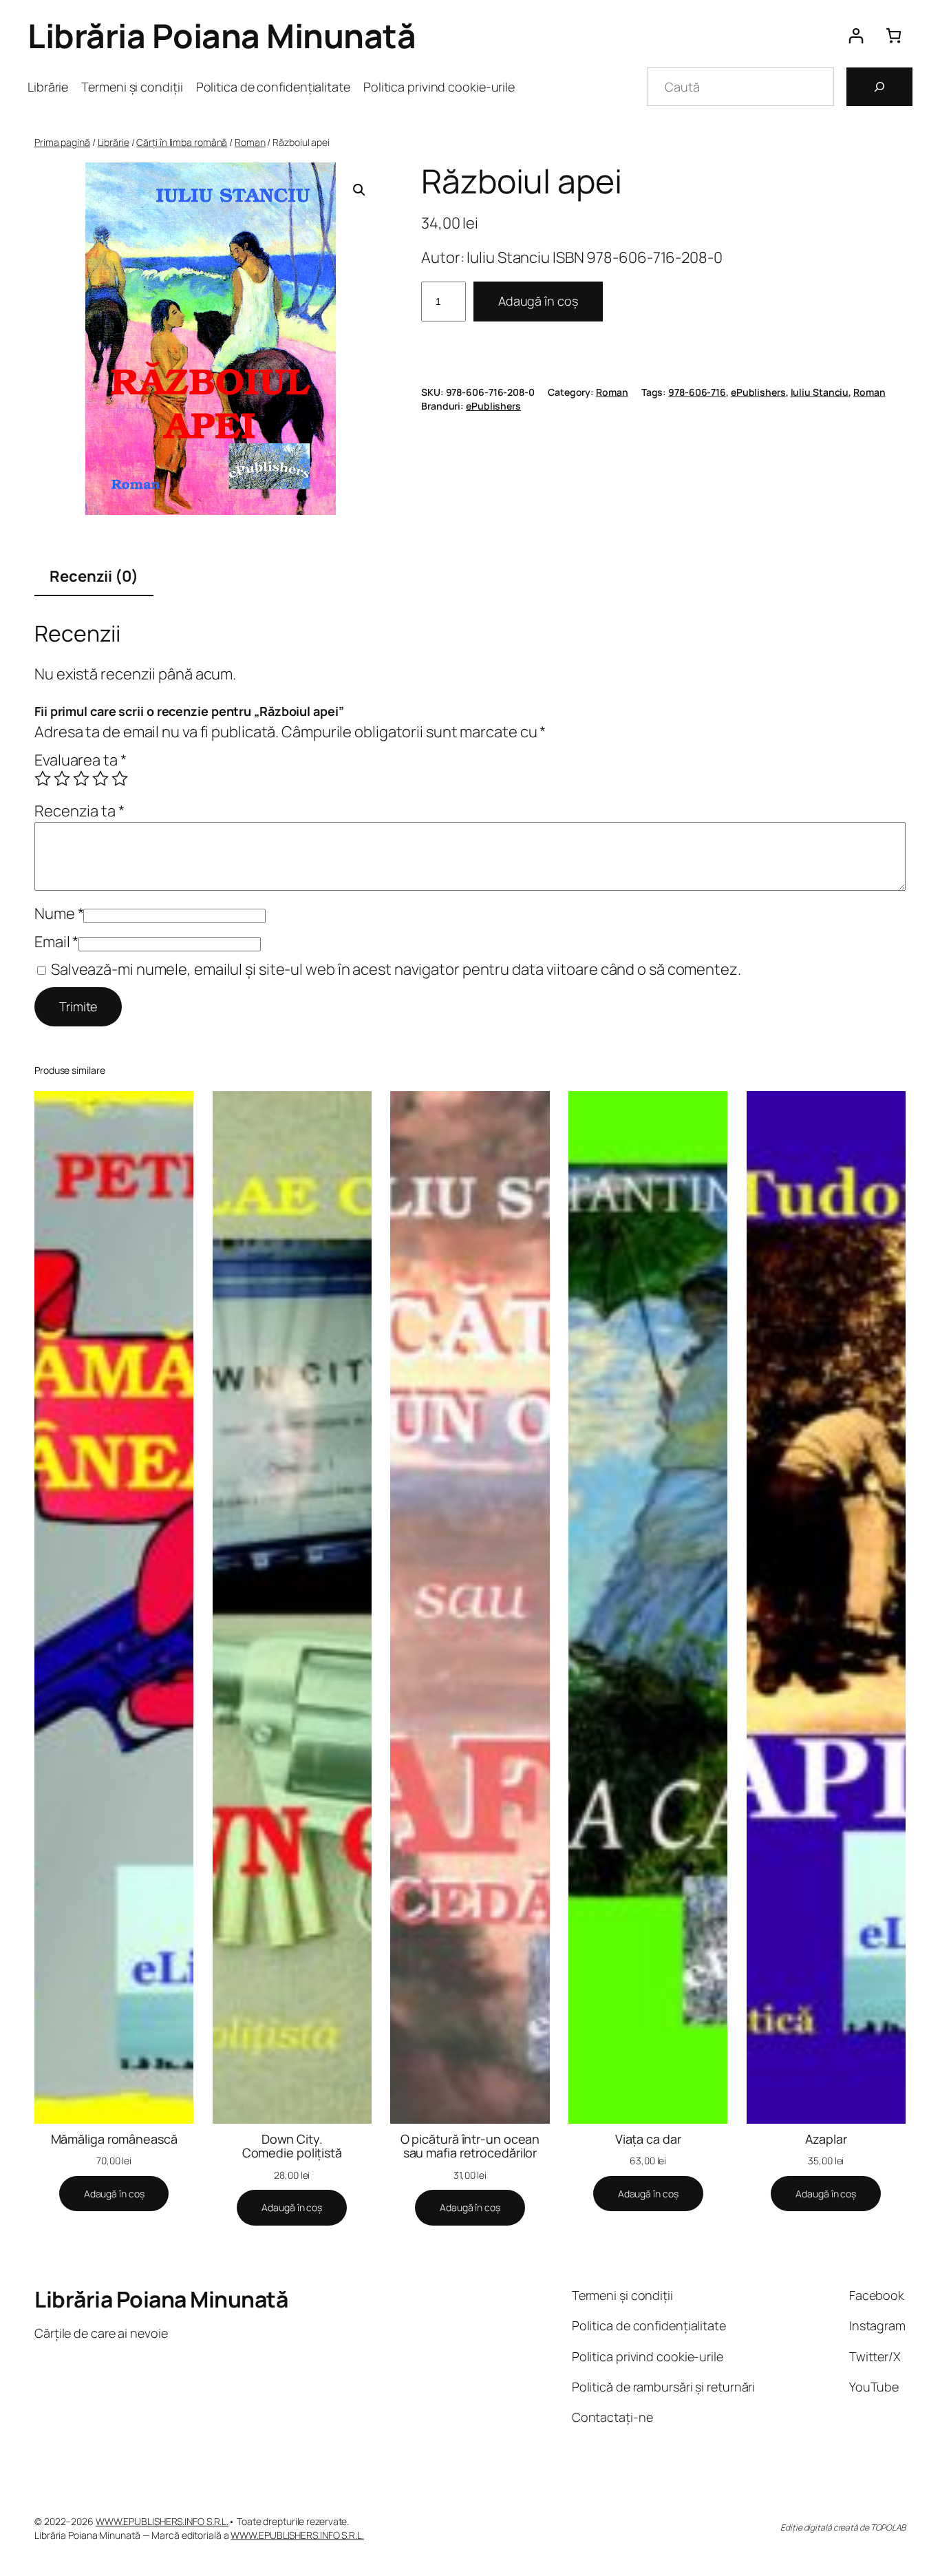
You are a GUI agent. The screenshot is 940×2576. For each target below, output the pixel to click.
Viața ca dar (648, 2139)
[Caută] (879, 87)
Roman (250, 142)
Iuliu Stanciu (820, 392)
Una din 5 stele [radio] (43, 779)
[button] (359, 190)
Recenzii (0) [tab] (94, 576)
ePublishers (758, 392)
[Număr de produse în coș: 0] (894, 35)
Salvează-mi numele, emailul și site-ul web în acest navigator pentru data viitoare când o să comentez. (396, 969)
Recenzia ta (79, 811)
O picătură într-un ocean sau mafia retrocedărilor (470, 2146)
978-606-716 (697, 392)
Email (56, 942)
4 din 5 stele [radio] (100, 779)
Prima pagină (62, 142)
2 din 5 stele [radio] (62, 779)
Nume (59, 914)
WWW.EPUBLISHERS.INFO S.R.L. (162, 2521)
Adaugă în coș (538, 301)
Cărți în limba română (182, 142)
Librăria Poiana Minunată (222, 35)
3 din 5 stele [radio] (81, 779)
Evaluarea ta (81, 760)
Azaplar (826, 2139)
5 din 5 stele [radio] (120, 779)
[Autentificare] (856, 35)
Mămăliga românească (114, 2139)
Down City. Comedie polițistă (292, 2146)
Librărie (114, 142)
